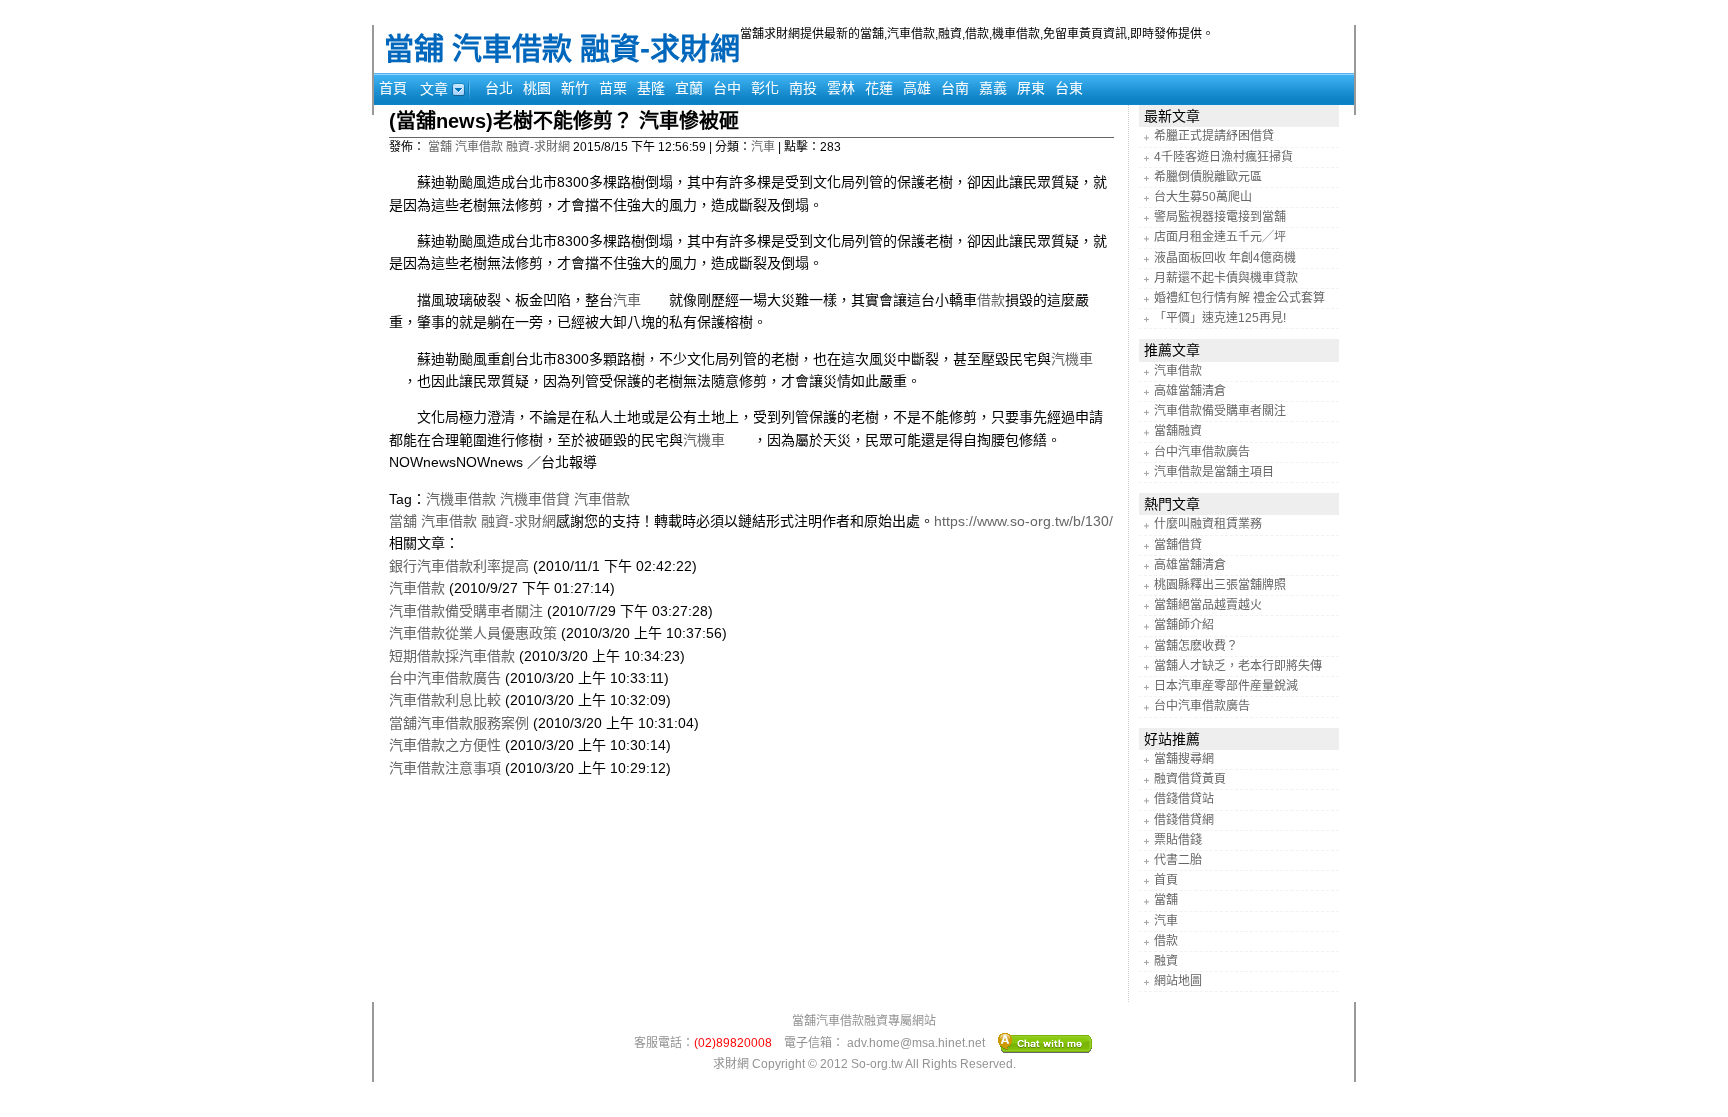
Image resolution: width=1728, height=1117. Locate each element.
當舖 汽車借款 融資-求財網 (562, 48)
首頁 (393, 88)
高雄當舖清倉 (1190, 391)
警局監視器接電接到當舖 (1220, 217)
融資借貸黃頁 (1190, 779)
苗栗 (613, 88)
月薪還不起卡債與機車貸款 (1226, 278)
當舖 (1166, 900)
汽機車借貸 (535, 499)
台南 (955, 88)
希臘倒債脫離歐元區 (1208, 177)
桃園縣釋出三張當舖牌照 (1220, 585)
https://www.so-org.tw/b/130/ (1023, 521)
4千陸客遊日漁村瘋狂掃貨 (1223, 157)
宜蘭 (689, 88)
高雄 (917, 88)
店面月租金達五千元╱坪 (1220, 237)
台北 (499, 88)
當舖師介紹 (1184, 625)
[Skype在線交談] (1045, 1042)
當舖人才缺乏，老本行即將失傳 (1238, 666)
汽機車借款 (461, 499)
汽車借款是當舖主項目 (1214, 472)
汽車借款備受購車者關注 (466, 611)
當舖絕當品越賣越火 (1208, 605)
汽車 (763, 147)
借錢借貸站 (1184, 799)
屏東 (1031, 88)
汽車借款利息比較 (445, 700)
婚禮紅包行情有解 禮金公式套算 (1239, 298)
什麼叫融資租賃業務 (1208, 524)
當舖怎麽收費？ (1196, 646)
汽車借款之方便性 (445, 745)
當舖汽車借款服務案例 (459, 723)
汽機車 (718, 440)
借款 (991, 300)
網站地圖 (1178, 981)
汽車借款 (602, 499)
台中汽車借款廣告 (445, 678)
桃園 (537, 88)
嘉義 (993, 88)
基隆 (651, 88)
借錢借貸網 (1184, 820)
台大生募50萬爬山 (1203, 197)
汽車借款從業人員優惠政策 (473, 633)
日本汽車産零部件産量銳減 (1226, 686)
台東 (1069, 88)
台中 (727, 88)
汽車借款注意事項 (445, 768)
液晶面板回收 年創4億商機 (1225, 258)
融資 (1166, 961)
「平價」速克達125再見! (1220, 318)
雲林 (841, 88)
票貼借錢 (1178, 840)
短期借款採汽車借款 (452, 656)
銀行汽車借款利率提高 (459, 566)
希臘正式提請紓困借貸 (1214, 136)
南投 (803, 88)
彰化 (765, 88)
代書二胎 (1178, 860)
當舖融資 (1178, 431)
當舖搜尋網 (1184, 759)
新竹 (575, 88)
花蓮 (879, 88)
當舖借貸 (1178, 545)
